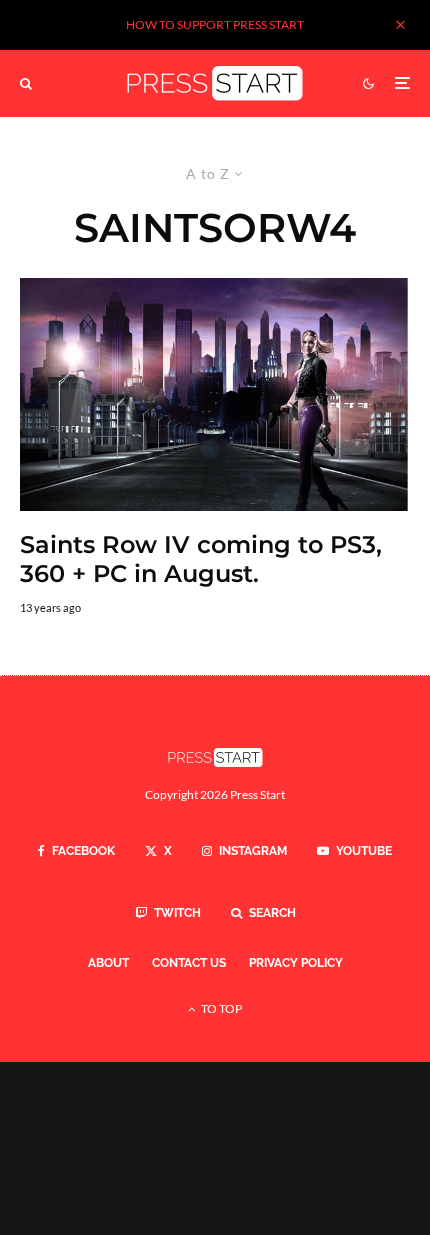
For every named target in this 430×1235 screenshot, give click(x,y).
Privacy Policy (296, 963)
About (108, 963)
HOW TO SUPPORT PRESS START (215, 24)
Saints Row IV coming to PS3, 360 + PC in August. (201, 559)
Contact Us (189, 963)
